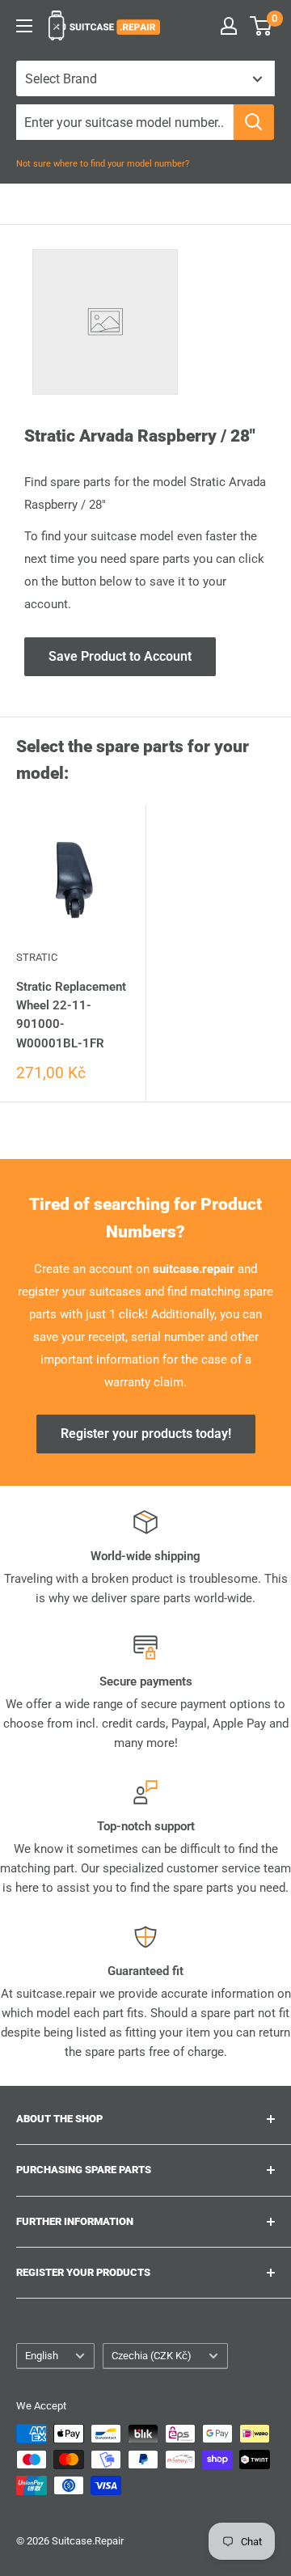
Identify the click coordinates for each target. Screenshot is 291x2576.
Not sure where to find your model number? (103, 164)
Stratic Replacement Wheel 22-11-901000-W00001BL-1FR (71, 1015)
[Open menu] (24, 26)
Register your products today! (146, 1434)
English (42, 2356)
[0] (261, 26)
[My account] (229, 26)
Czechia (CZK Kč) (152, 2356)
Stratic (37, 957)
